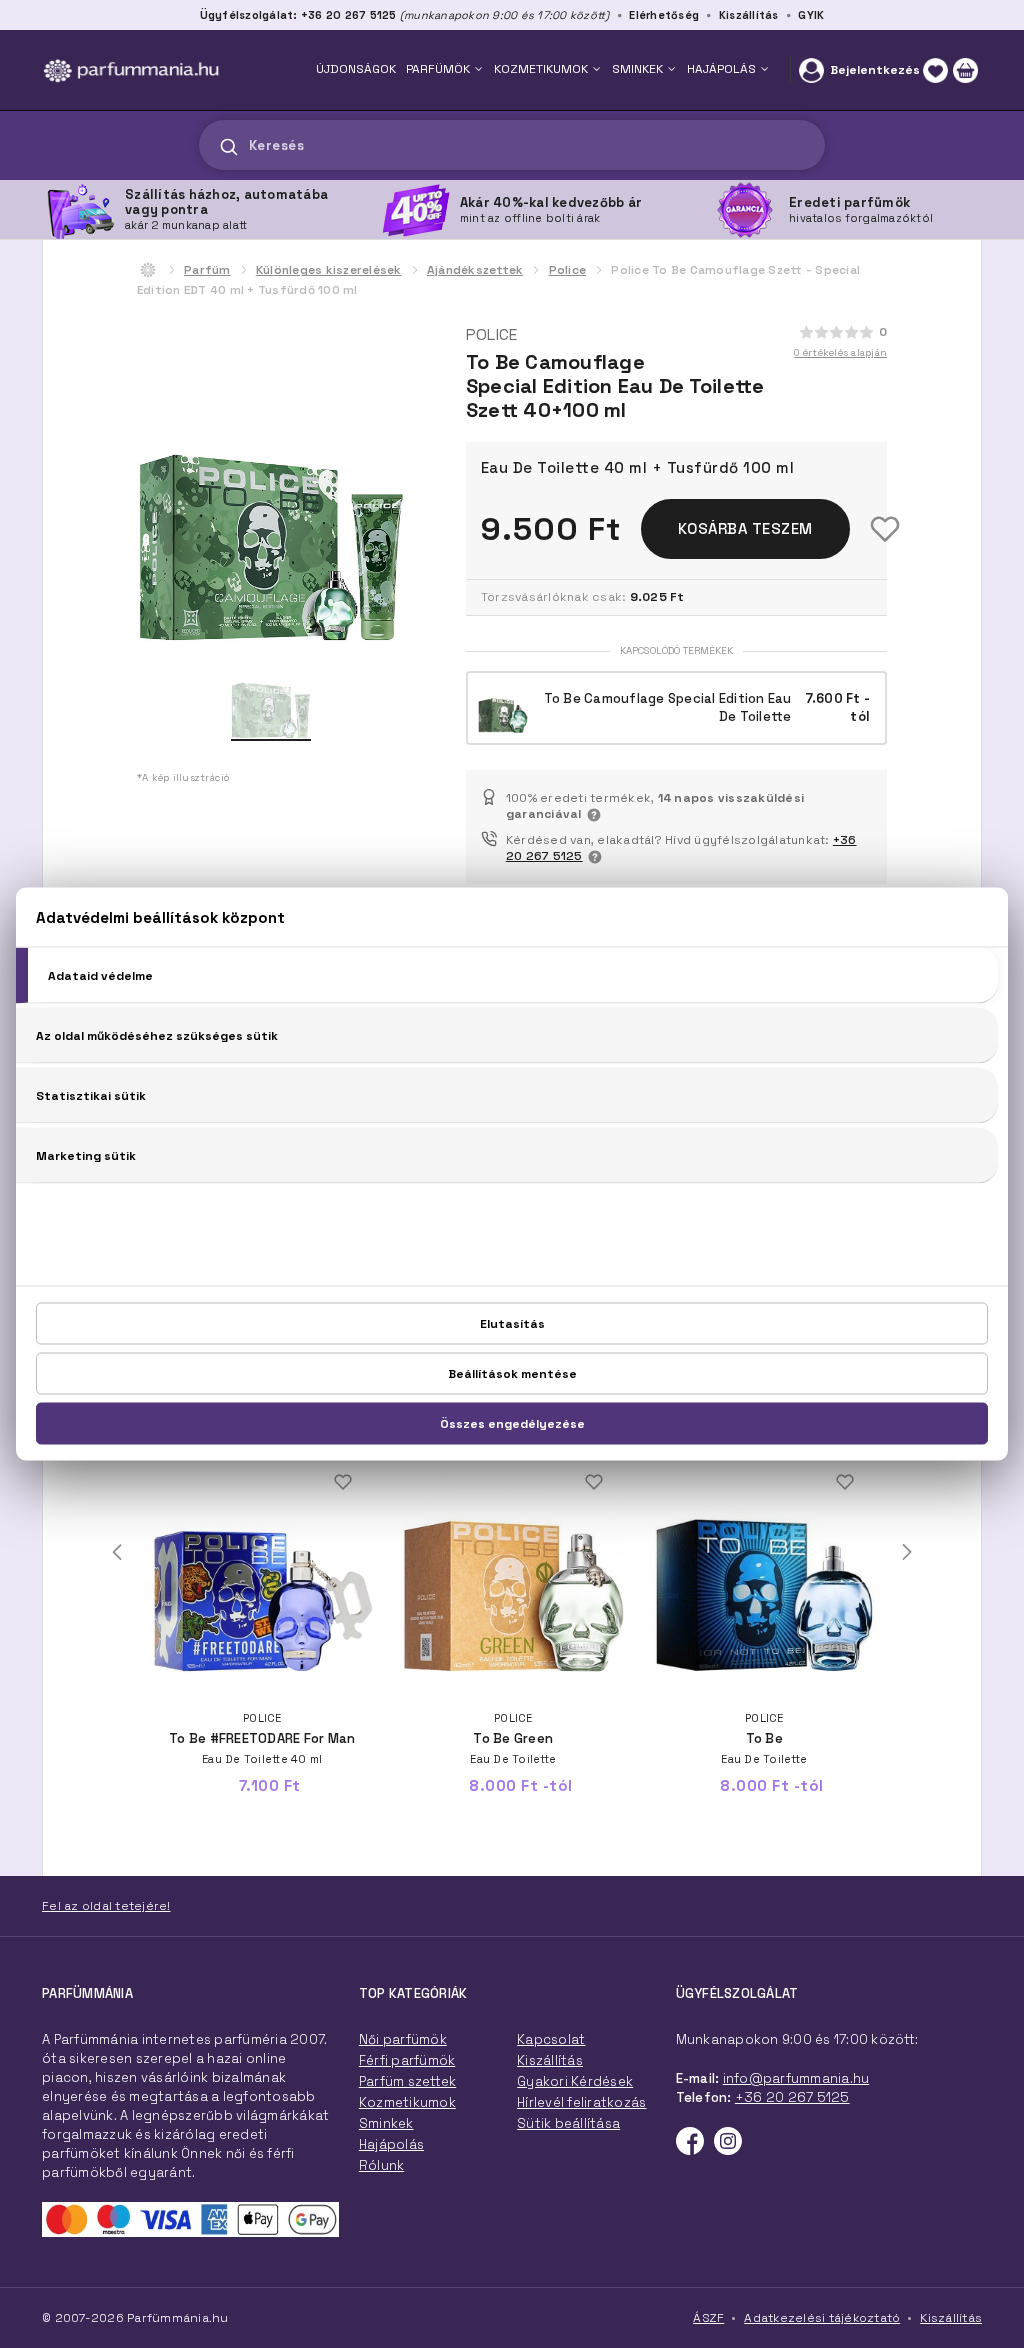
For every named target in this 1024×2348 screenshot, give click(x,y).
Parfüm (207, 270)
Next (907, 1552)
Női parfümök (403, 2039)
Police (568, 270)
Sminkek (386, 2123)
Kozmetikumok (407, 2102)
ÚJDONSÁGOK (356, 69)
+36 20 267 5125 (792, 2097)
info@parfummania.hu (796, 2078)
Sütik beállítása (568, 2123)
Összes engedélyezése (512, 1424)
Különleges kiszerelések (329, 270)
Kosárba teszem (745, 528)
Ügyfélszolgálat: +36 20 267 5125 (298, 15)
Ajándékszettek (475, 270)
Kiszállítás (749, 15)
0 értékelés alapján (840, 352)
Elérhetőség (664, 15)
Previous (117, 1552)
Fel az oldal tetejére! (106, 1906)
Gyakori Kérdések (575, 2081)
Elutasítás (512, 1324)
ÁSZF (708, 2318)
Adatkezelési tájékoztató (822, 2318)
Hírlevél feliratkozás (581, 2102)
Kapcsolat (551, 2039)
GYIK (811, 15)
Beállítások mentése (512, 1374)
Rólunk (382, 2165)
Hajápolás (391, 2144)
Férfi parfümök (407, 2060)
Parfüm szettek (408, 2081)
